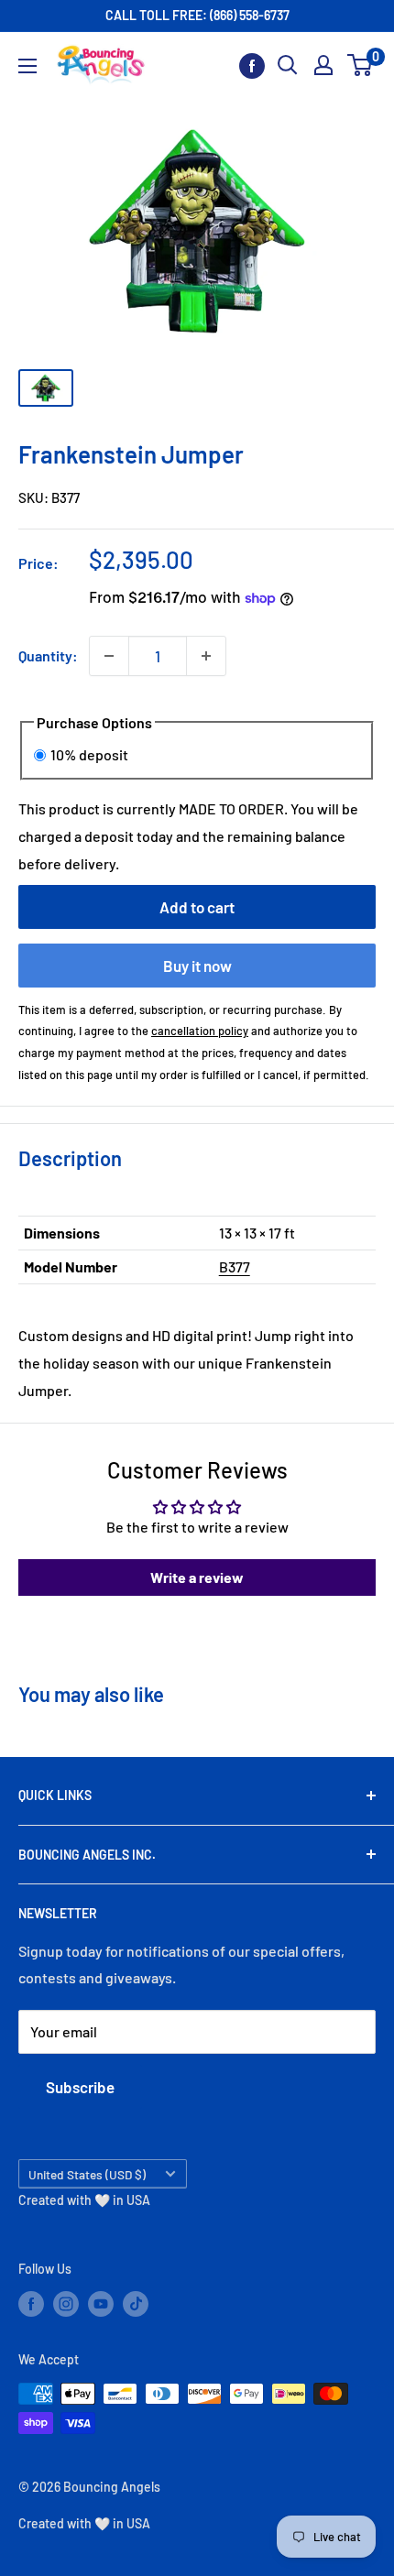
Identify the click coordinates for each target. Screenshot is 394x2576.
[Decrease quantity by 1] (109, 656)
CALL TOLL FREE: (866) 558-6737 (197, 15)
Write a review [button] (197, 1577)
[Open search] (288, 65)
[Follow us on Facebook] (252, 65)
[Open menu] (27, 66)
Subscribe (80, 2087)
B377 (235, 1266)
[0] (361, 65)
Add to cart (197, 907)
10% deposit (89, 754)
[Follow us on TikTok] (136, 2304)
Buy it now (197, 966)
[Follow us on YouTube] (101, 2304)
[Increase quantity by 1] (206, 656)
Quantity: (48, 655)
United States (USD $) (87, 2174)
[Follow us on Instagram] (66, 2304)
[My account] (323, 65)
